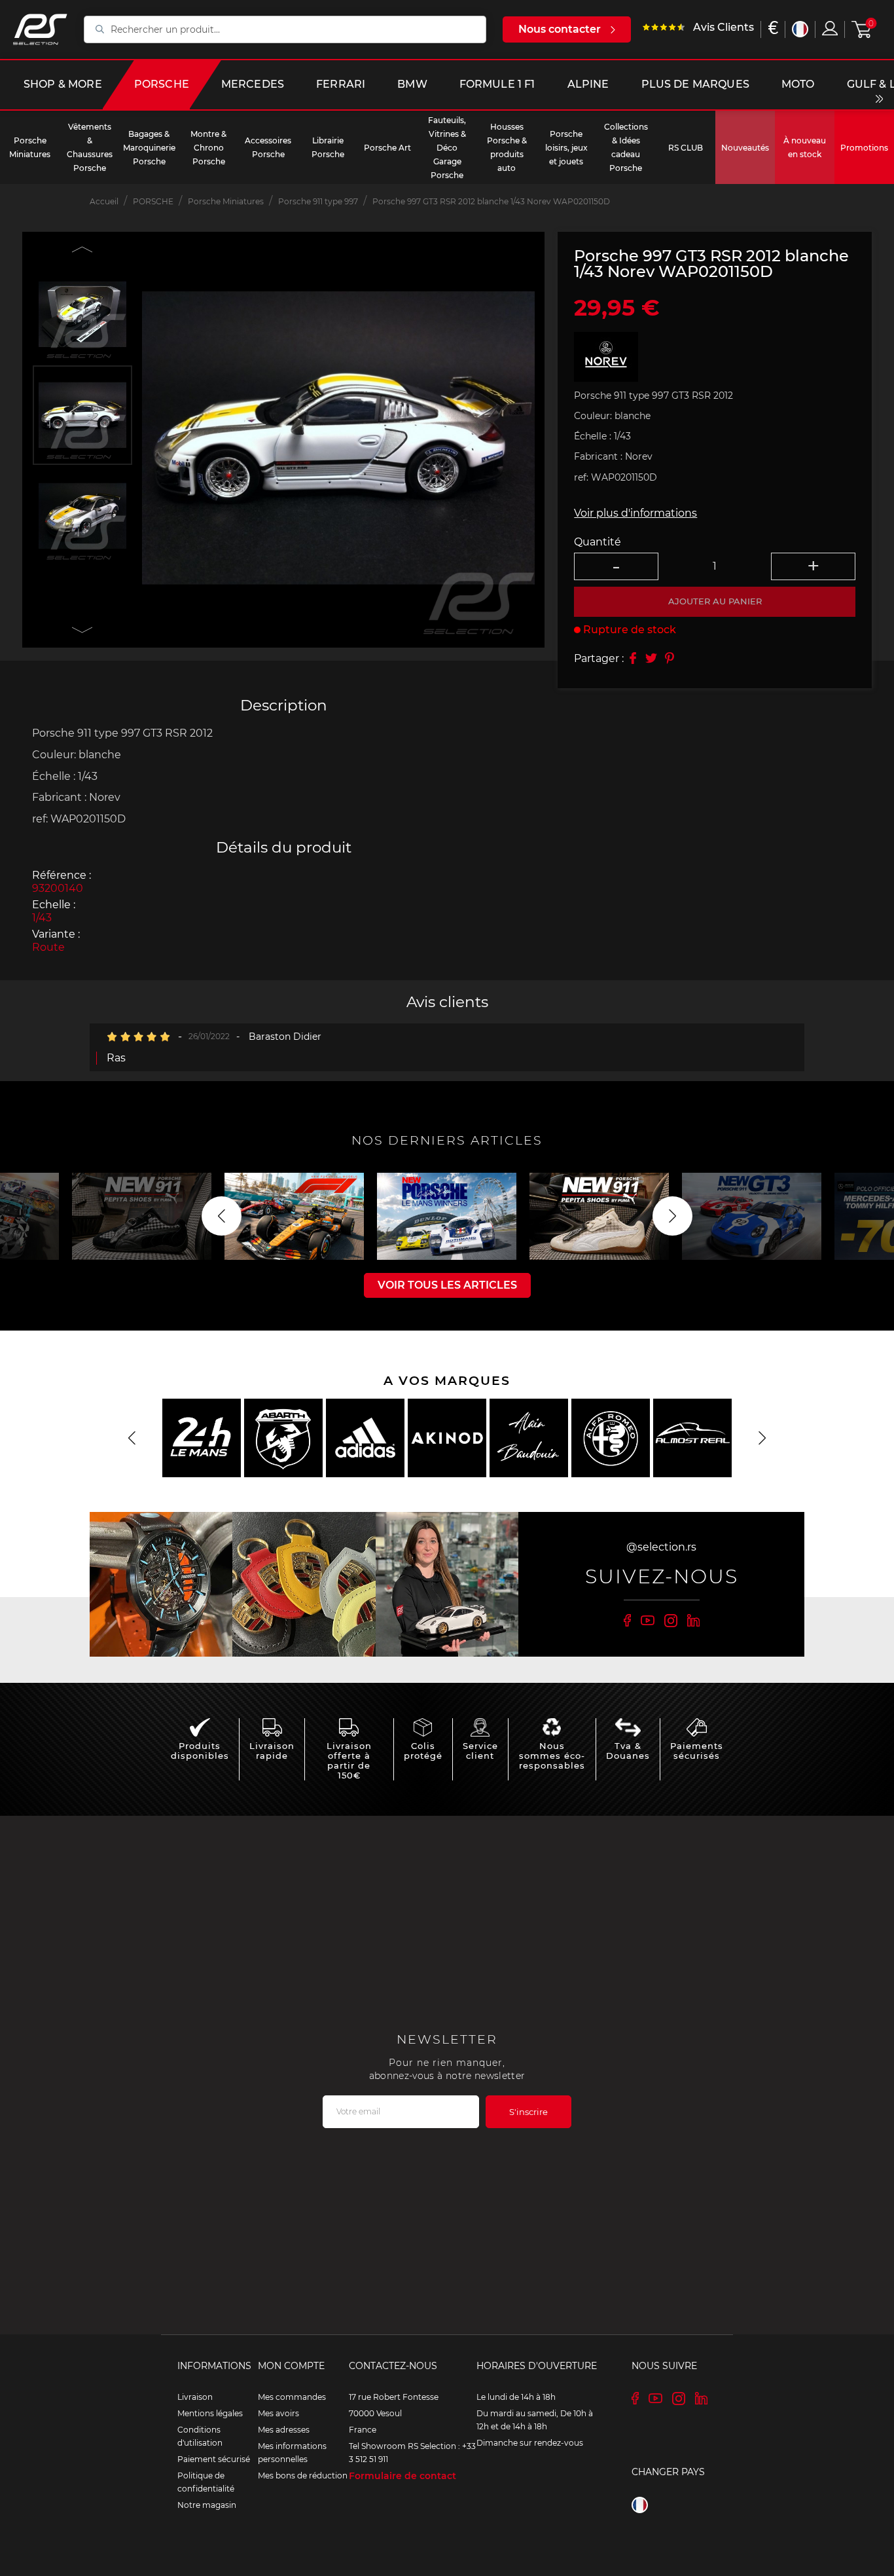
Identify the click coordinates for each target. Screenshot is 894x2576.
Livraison (195, 2397)
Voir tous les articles (447, 1285)
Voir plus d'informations (635, 512)
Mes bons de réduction (303, 2475)
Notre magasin (207, 2505)
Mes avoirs (278, 2413)
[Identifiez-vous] (830, 28)
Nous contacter (560, 29)
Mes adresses (284, 2430)
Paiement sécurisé (214, 2459)
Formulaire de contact (402, 2476)
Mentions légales (210, 2413)
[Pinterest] (670, 658)
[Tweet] (651, 658)
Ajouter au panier (715, 601)
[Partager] (633, 658)
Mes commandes (292, 2397)
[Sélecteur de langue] (800, 29)
